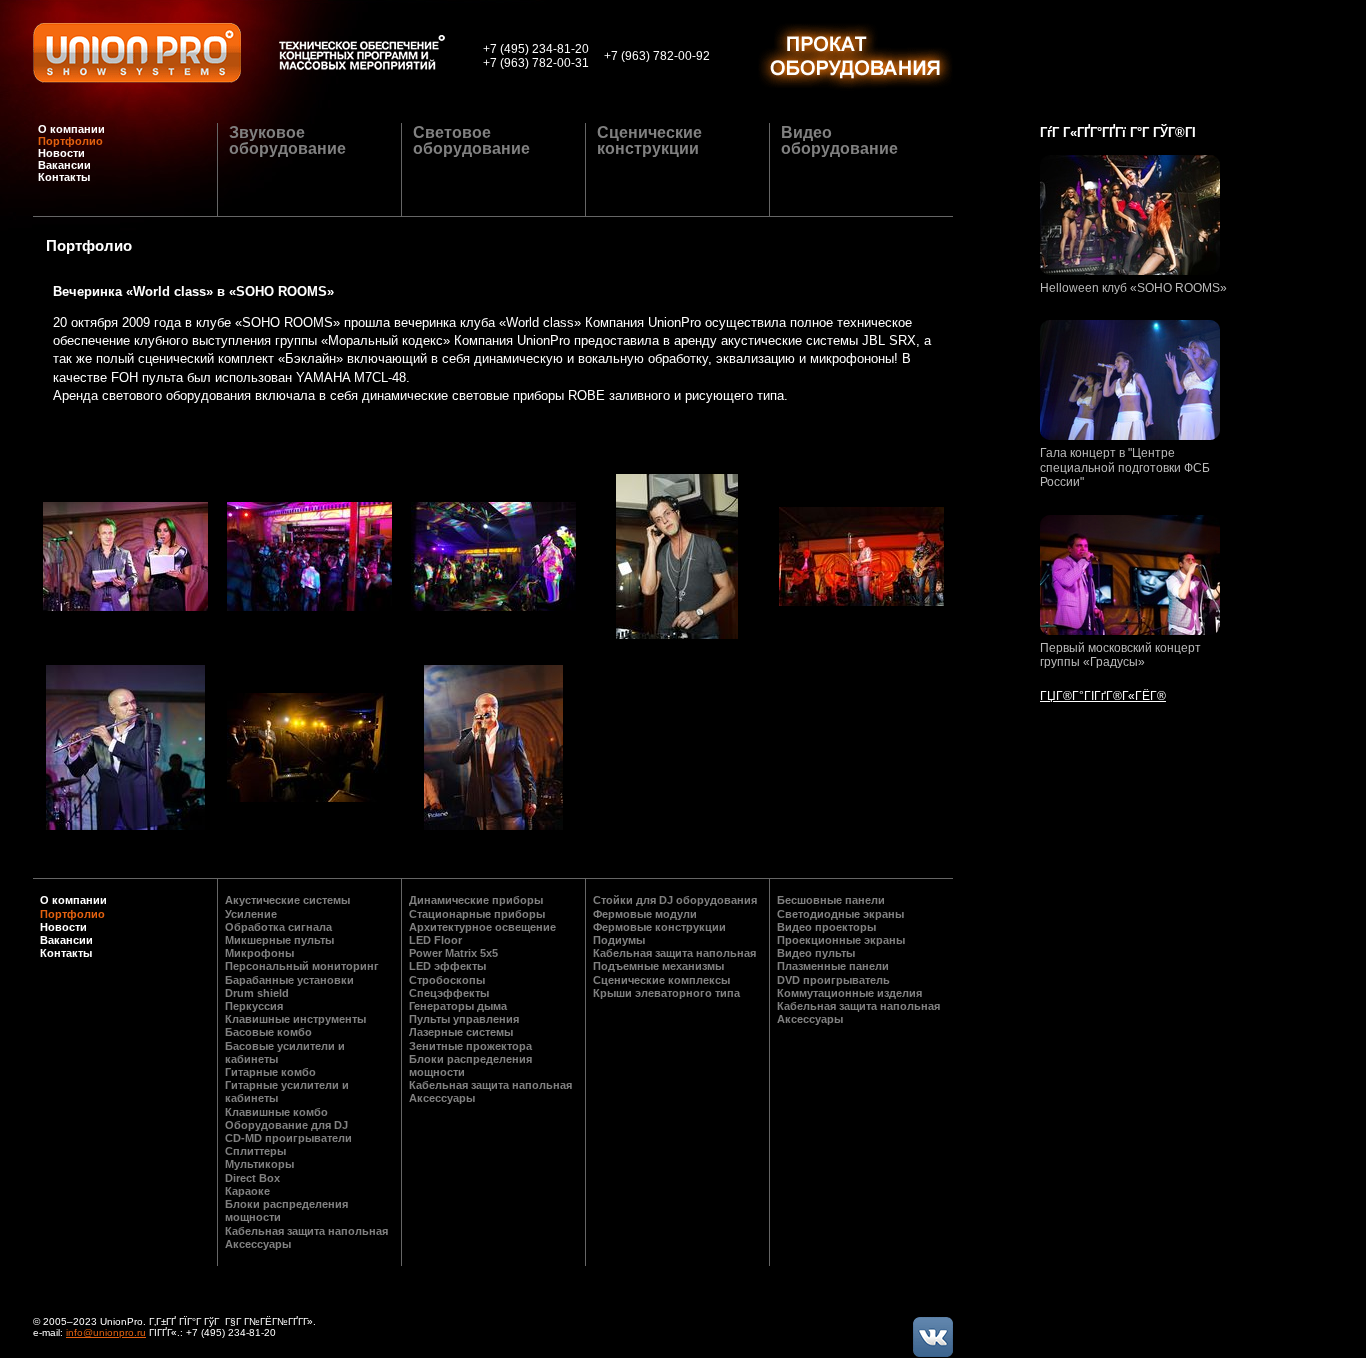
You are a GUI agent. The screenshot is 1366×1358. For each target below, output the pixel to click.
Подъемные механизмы (658, 966)
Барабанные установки (289, 980)
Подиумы (619, 940)
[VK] (933, 1337)
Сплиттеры (255, 1151)
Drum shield (257, 993)
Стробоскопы (447, 980)
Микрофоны (259, 953)
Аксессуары (258, 1244)
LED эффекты (447, 966)
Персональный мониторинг (302, 966)
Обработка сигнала (278, 927)
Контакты (64, 177)
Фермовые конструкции (659, 927)
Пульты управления (464, 1019)
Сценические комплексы (661, 980)
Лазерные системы (461, 1032)
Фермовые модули (645, 914)
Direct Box (252, 1178)
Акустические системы (287, 900)
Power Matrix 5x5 (453, 953)
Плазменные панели (833, 966)
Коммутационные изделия (849, 993)
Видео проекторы (826, 927)
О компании (71, 129)
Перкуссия (254, 1006)
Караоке (247, 1191)
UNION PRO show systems (137, 53)
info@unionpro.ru (106, 1332)
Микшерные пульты (279, 940)
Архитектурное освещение (482, 927)
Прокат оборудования (855, 57)
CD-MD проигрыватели (288, 1138)
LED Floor (435, 940)
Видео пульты (816, 953)
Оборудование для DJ (286, 1125)
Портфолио (70, 141)
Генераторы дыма (458, 1006)
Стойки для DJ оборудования (675, 900)
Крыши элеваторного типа (666, 993)
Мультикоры (259, 1164)
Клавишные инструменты (295, 1019)
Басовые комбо (268, 1032)
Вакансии (64, 165)
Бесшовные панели (831, 900)
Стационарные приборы (477, 914)
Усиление (251, 914)
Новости (61, 153)
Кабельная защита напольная (306, 1231)
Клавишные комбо (276, 1112)
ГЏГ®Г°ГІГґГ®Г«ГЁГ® (1103, 696)
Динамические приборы (476, 900)
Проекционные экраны (841, 940)
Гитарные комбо (270, 1072)
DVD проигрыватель (833, 980)
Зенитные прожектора (470, 1046)
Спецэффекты (449, 993)
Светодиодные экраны (840, 914)
